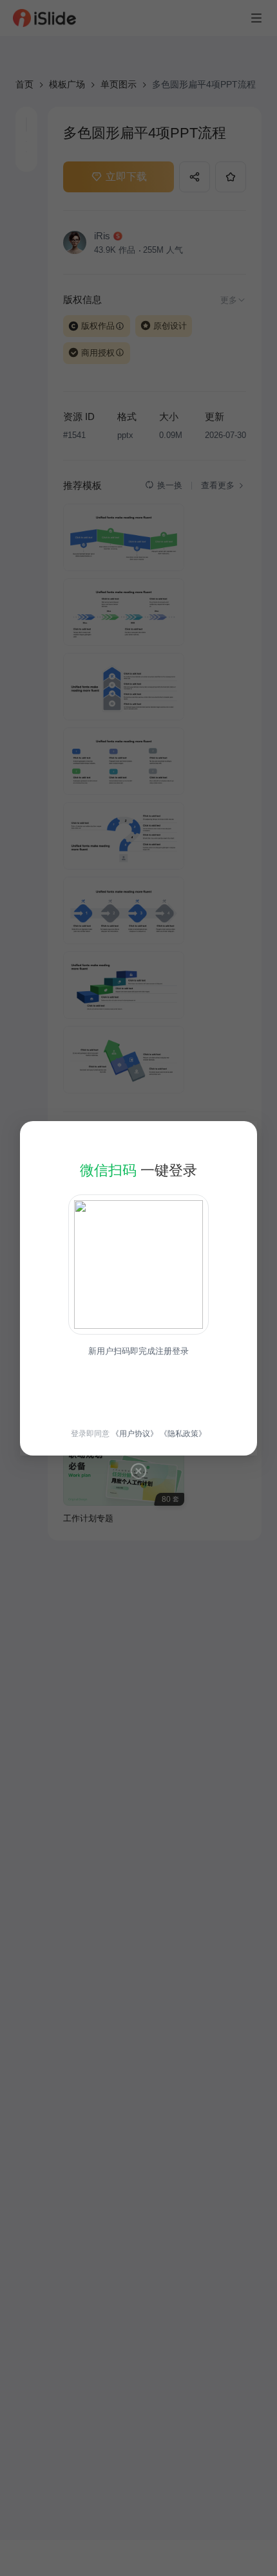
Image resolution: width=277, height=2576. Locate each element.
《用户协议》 (135, 1434)
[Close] (138, 1471)
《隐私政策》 (183, 1434)
